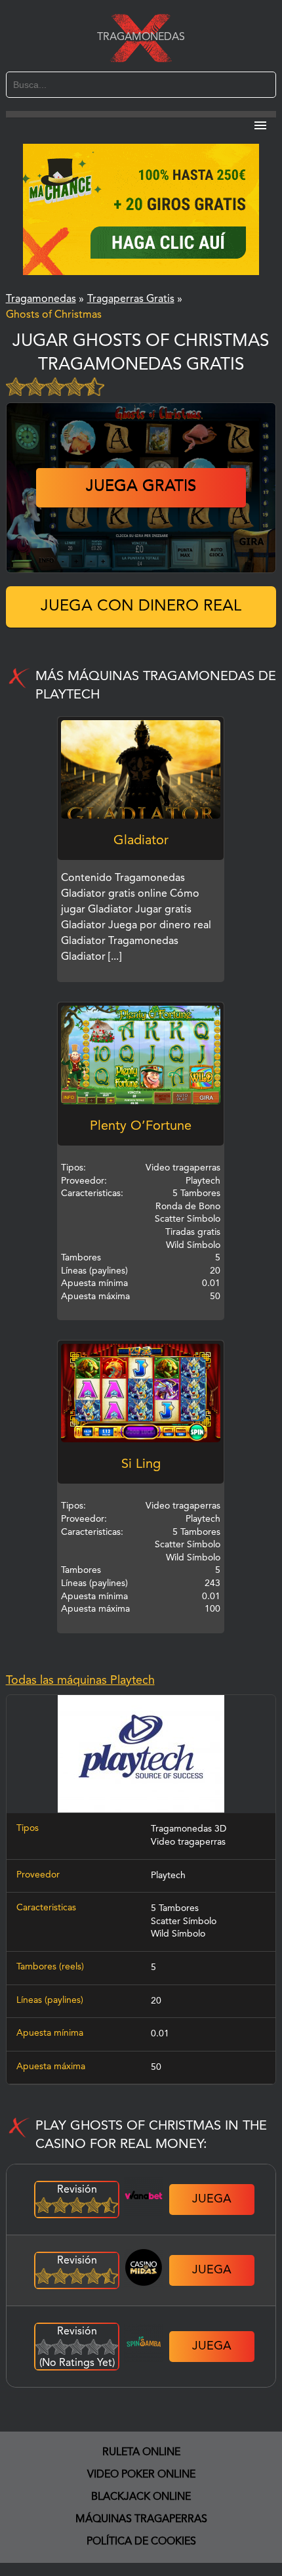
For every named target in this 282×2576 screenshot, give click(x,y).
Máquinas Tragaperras (141, 2520)
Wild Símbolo (178, 1934)
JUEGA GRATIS (141, 487)
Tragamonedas (141, 37)
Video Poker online (141, 2475)
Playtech (168, 1876)
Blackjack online (141, 2497)
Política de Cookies (141, 2542)
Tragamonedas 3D (189, 1829)
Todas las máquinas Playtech (80, 1681)
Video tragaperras (188, 1842)
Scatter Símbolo (184, 1921)
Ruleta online (141, 2453)
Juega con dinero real (141, 607)
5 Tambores (175, 1908)
